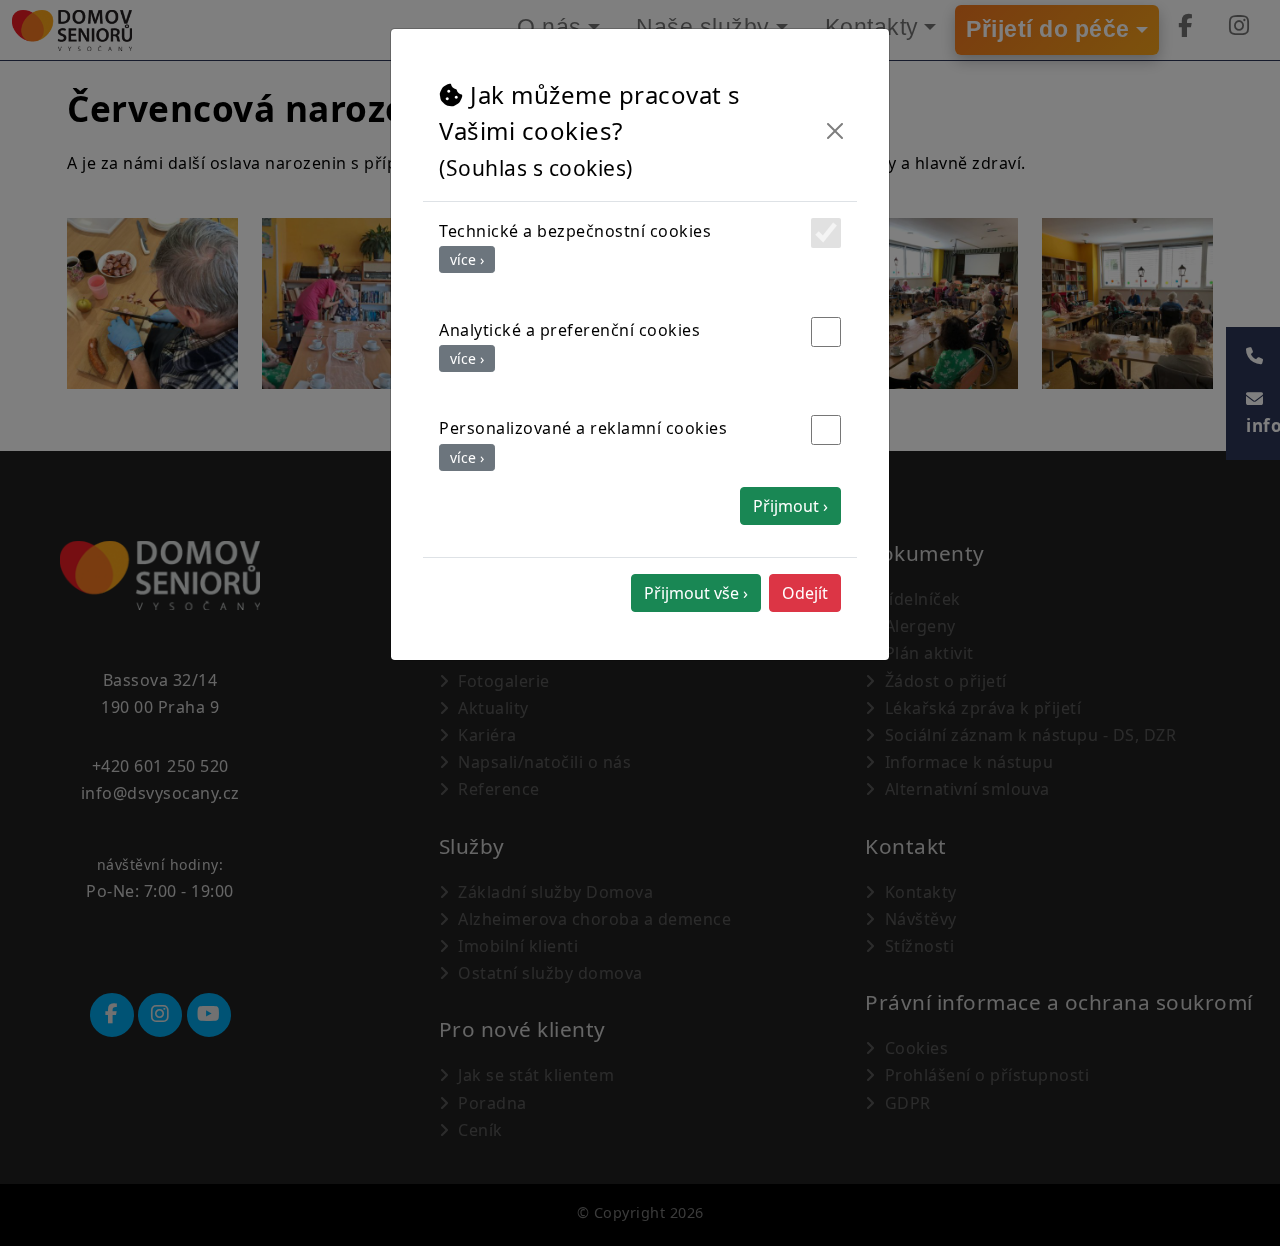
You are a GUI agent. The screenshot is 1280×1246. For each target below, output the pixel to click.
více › (467, 259)
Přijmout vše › (696, 593)
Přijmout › (790, 506)
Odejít (805, 593)
